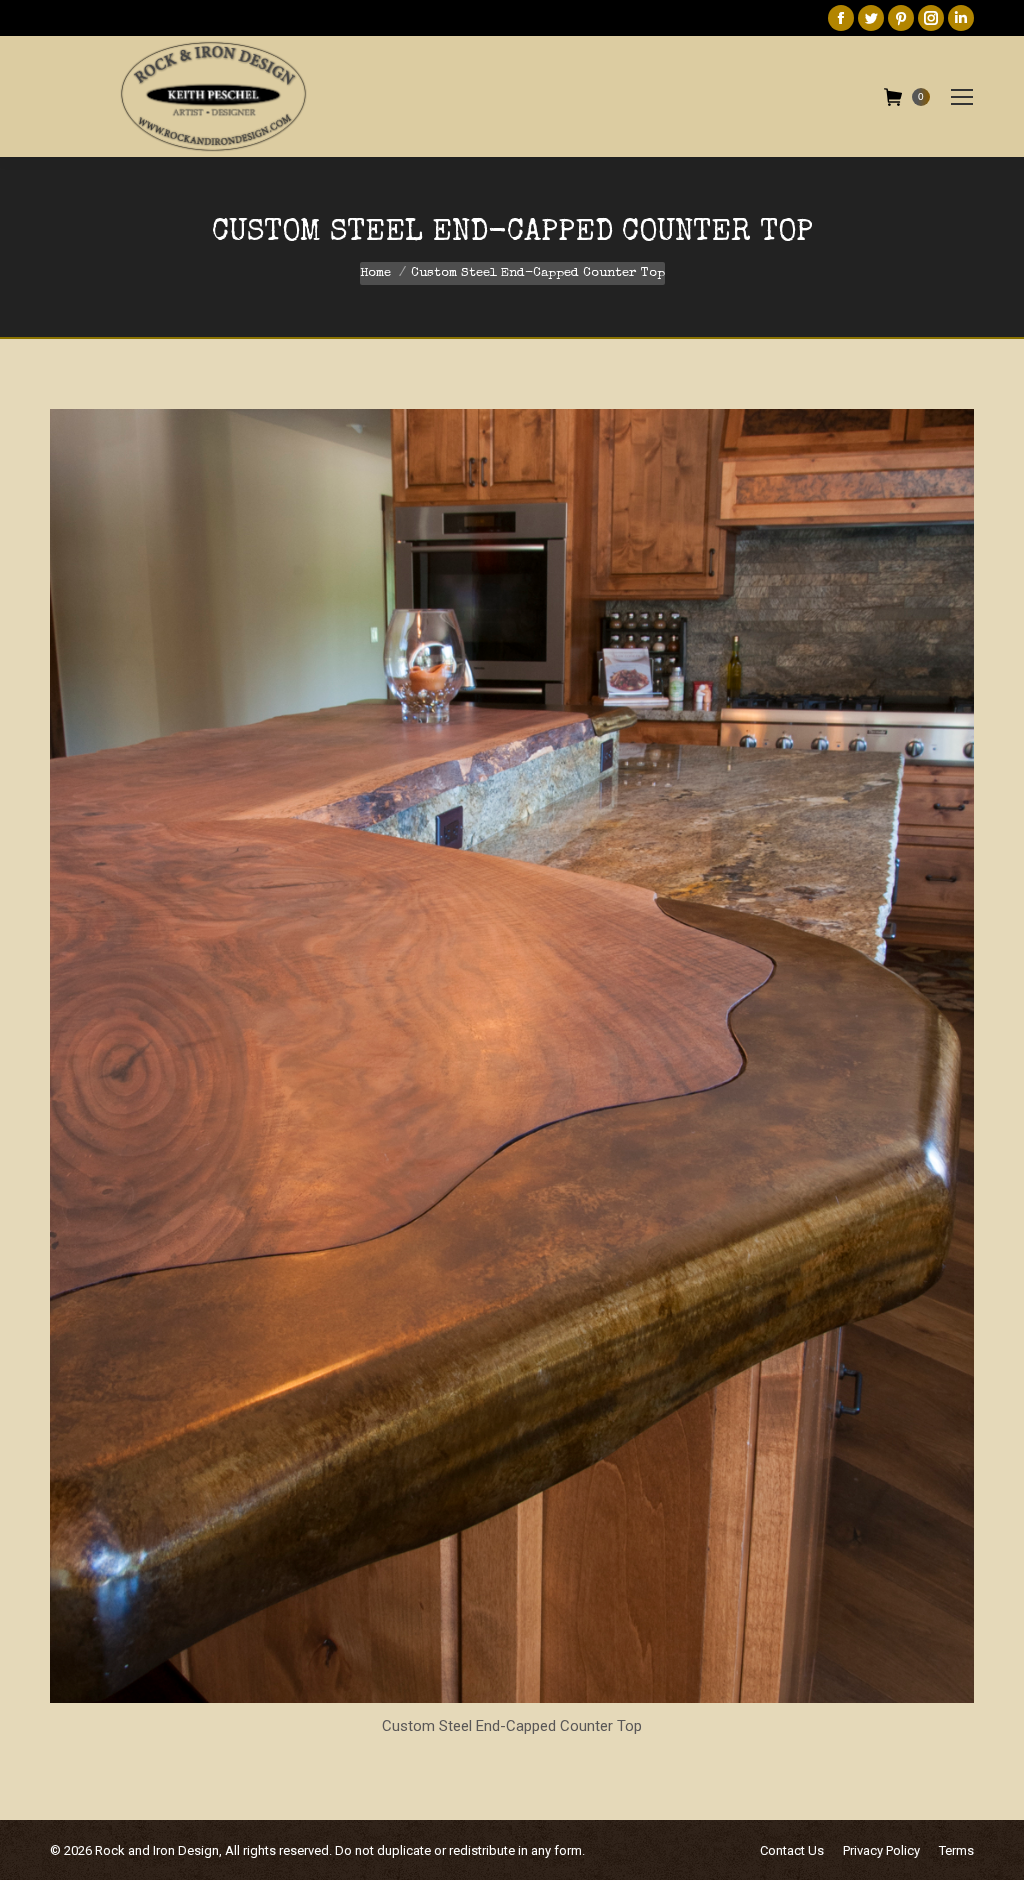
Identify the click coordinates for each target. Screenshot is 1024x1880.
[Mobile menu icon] (962, 97)
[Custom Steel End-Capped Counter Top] (512, 1056)
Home (375, 273)
